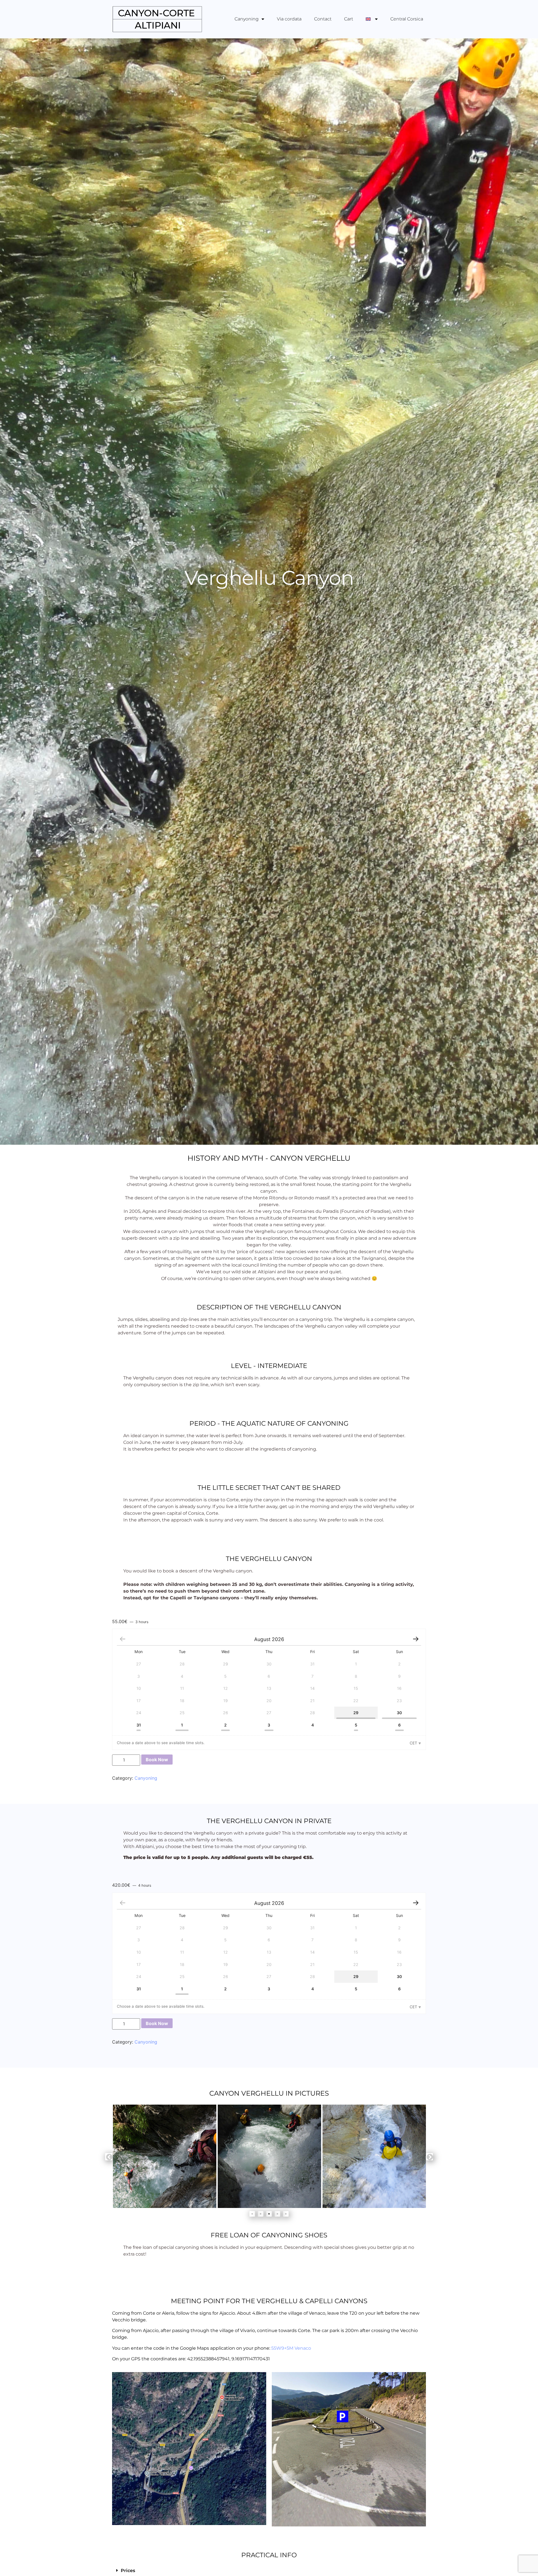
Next (429, 2157)
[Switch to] (372, 19)
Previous (109, 2157)
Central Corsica (407, 19)
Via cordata (289, 19)
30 (399, 1713)
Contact (323, 19)
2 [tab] (261, 2214)
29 (356, 1713)
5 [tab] (286, 2214)
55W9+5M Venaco (291, 2348)
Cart (349, 19)
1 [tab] (252, 2214)
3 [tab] (269, 2214)
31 (139, 1725)
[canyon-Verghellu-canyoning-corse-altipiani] (165, 2156)
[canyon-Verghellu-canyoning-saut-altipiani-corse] (269, 2156)
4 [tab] (277, 2214)
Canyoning (247, 19)
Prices (128, 2571)
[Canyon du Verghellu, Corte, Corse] (374, 2156)
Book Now (157, 1760)
